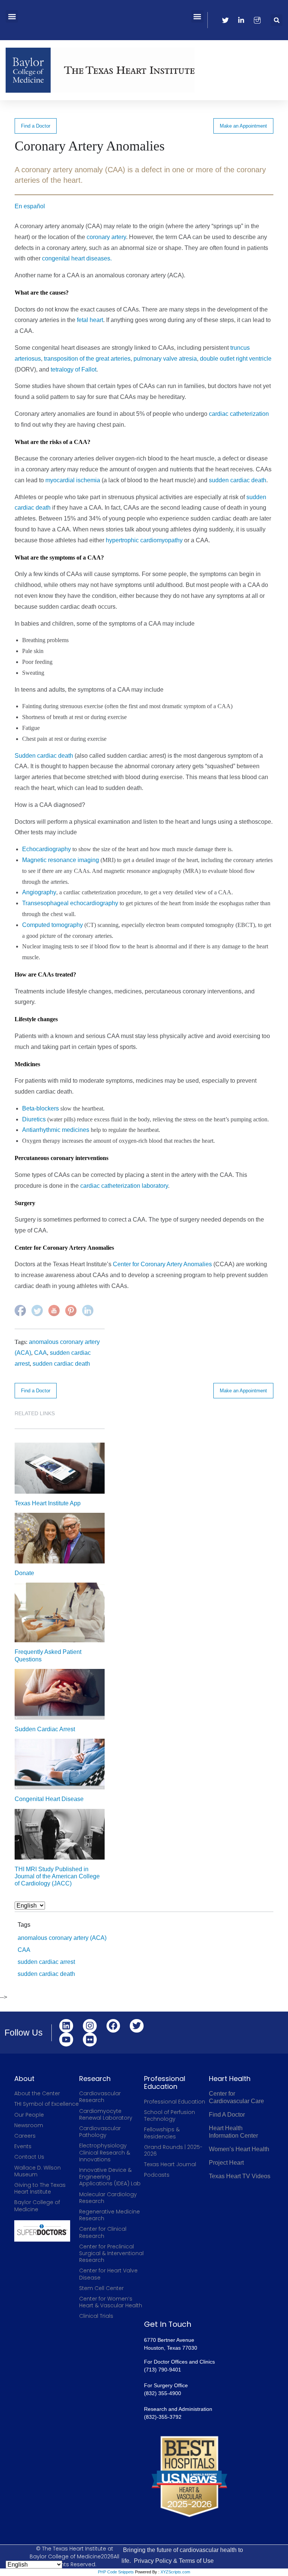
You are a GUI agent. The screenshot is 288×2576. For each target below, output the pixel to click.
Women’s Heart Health (239, 2149)
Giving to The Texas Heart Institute (40, 2188)
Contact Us (29, 2157)
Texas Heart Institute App (48, 1503)
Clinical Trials (96, 2316)
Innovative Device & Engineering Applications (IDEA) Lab (110, 2177)
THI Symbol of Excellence (46, 2104)
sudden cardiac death (238, 480)
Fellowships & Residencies (162, 2133)
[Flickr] (90, 2040)
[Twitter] (137, 2026)
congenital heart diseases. (77, 258)
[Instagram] (90, 2026)
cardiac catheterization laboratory (124, 1186)
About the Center (37, 2093)
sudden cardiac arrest (46, 1962)
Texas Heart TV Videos (240, 2176)
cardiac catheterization (239, 414)
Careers (25, 2136)
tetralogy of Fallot (73, 369)
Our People (29, 2115)
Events (23, 2146)
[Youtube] (66, 2040)
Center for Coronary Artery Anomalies (162, 1264)
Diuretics (34, 1119)
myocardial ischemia (73, 480)
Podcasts (157, 2175)
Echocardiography (46, 849)
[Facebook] (113, 2026)
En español (30, 206)
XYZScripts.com (175, 2572)
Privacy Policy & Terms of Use (174, 2561)
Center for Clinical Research (103, 2232)
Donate (24, 1573)
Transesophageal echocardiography (70, 903)
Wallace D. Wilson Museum (37, 2171)
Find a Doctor (36, 126)
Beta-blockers (40, 1108)
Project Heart (226, 2163)
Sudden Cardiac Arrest (45, 1729)
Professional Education (175, 2102)
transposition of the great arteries (87, 359)
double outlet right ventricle (236, 359)
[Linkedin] (66, 2026)
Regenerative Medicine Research (109, 2215)
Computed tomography (52, 925)
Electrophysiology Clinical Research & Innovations (105, 2152)
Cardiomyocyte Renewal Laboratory (106, 2114)
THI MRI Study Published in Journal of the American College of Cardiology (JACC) (57, 1876)
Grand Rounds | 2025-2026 (173, 2150)
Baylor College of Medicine (37, 2206)
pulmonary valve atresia (165, 359)
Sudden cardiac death (44, 756)
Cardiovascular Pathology (100, 2132)
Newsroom (29, 2125)
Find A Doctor (227, 2115)
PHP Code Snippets (116, 2572)
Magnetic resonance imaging (61, 860)
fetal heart (90, 320)
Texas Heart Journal (170, 2164)
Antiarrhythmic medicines (56, 1130)
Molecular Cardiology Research (108, 2198)
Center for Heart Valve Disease (108, 2274)
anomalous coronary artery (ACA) (62, 1938)
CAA (40, 1353)
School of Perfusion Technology (169, 2116)
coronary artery (106, 237)
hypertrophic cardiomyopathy (143, 540)
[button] (12, 16)
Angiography (39, 892)
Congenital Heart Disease (49, 1799)
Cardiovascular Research (100, 2097)
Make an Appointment (243, 126)
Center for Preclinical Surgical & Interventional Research (111, 2253)
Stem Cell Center (101, 2288)
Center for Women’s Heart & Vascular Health (111, 2302)
